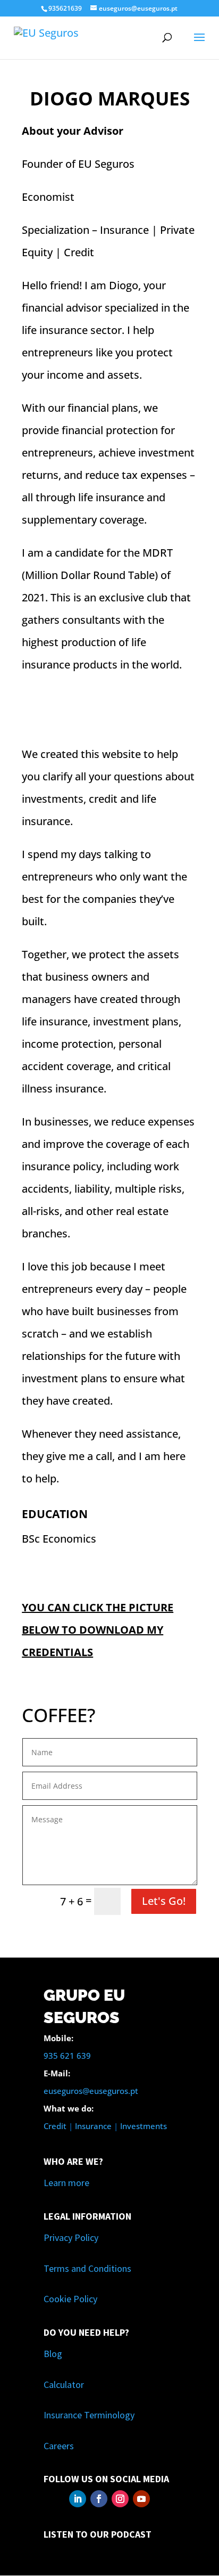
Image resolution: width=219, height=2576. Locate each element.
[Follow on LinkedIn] (78, 2499)
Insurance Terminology (89, 2415)
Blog (53, 2354)
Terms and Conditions (87, 2268)
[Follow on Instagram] (120, 2499)
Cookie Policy (70, 2299)
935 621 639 (67, 2056)
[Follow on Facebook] (99, 2499)
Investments (144, 2126)
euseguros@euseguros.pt (91, 2091)
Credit (55, 2126)
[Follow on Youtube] (141, 2499)
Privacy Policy (71, 2237)
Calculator (64, 2385)
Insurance (93, 2126)
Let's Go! (164, 1901)
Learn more (66, 2183)
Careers (59, 2446)
